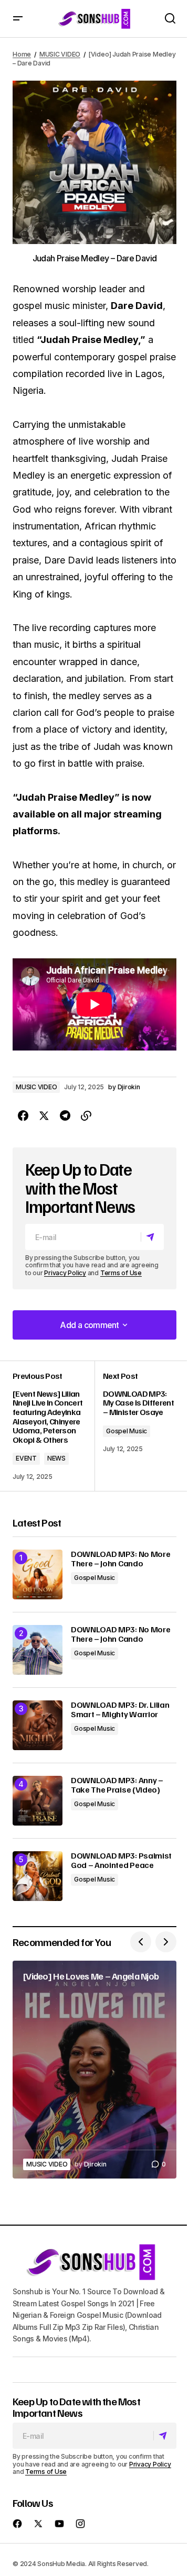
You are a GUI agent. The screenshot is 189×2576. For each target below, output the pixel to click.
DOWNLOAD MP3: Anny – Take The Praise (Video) (117, 1785)
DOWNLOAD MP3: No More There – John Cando (120, 1559)
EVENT (26, 1458)
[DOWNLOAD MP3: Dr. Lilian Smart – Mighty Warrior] (38, 1725)
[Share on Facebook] (23, 1116)
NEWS (56, 1458)
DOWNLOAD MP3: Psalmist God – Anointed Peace (121, 1860)
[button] (18, 19)
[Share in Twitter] (44, 1116)
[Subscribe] (152, 1237)
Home (22, 54)
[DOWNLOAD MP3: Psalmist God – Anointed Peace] (38, 1876)
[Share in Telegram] (65, 1116)
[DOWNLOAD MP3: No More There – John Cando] (38, 1574)
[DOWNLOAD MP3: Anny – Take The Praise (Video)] (38, 1801)
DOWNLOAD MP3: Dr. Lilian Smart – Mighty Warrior (120, 1710)
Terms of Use (121, 1273)
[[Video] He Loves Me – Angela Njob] (94, 2070)
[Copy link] (86, 1116)
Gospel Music (127, 1431)
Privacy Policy (65, 1273)
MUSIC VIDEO (60, 54)
